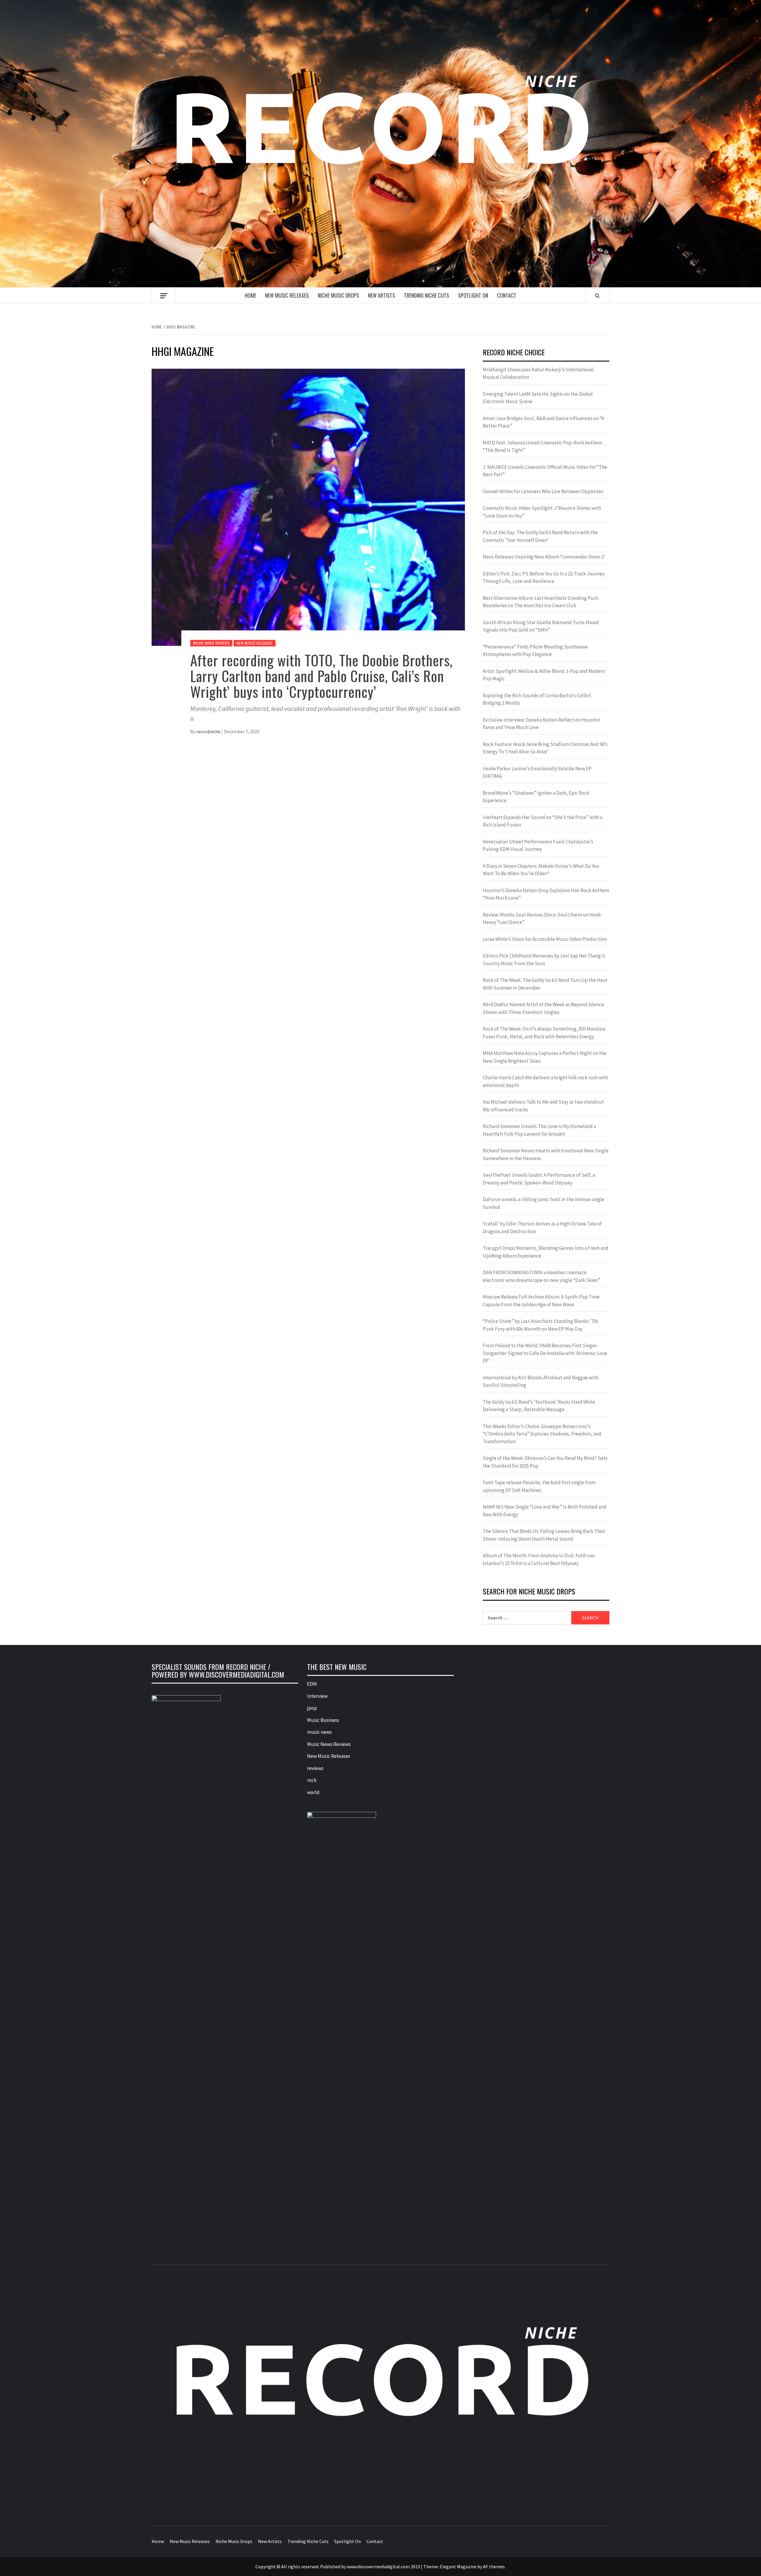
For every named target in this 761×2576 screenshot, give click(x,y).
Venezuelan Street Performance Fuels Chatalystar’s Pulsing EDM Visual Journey (538, 845)
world (313, 1792)
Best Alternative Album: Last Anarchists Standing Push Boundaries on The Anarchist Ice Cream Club (541, 602)
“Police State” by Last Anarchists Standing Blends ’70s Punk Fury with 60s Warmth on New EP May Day (540, 1325)
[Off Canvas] (164, 296)
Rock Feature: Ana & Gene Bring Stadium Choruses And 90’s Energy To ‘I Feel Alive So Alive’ (545, 748)
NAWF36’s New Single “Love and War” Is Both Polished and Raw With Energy (545, 1511)
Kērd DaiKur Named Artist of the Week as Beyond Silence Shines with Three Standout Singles (543, 1008)
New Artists (382, 295)
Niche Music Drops (338, 295)
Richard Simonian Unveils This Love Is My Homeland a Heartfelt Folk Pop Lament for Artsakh (539, 1130)
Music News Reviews (211, 643)
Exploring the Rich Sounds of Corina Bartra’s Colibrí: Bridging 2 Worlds (537, 699)
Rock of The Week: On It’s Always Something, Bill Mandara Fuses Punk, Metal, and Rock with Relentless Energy (544, 1033)
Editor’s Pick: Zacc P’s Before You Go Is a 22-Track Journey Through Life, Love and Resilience (544, 578)
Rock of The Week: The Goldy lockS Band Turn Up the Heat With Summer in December (545, 984)
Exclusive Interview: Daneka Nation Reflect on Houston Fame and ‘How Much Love (541, 724)
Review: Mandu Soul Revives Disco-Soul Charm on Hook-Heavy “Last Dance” (543, 919)
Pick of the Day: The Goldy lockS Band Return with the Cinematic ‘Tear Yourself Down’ (540, 536)
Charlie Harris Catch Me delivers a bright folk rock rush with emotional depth (545, 1081)
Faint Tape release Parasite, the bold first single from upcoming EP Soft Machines (539, 1486)
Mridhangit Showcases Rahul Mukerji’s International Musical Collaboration (538, 373)
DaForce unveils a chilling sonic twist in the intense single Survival (544, 1203)
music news (319, 1732)
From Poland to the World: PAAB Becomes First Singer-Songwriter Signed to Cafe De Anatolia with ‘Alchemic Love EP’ (545, 1353)
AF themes (494, 2566)
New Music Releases (287, 295)
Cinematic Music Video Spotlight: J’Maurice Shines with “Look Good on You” (542, 512)
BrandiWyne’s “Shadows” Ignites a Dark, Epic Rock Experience (536, 797)
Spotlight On (473, 295)
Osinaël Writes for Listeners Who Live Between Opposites (543, 491)
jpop (312, 1708)
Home (250, 295)
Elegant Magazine (458, 2566)
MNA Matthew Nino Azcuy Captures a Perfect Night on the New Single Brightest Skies (545, 1057)
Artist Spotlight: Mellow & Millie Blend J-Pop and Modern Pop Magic (544, 675)
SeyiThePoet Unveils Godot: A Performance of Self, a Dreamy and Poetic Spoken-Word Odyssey (539, 1179)
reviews (315, 1768)
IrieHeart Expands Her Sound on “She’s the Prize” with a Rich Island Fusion (543, 821)
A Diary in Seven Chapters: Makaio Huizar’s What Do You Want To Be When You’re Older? (541, 870)
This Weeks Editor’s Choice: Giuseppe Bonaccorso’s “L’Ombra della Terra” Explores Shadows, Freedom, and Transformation (542, 1434)
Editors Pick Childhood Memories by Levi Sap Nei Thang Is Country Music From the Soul (544, 960)
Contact (507, 295)
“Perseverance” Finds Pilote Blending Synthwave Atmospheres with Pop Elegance (535, 651)
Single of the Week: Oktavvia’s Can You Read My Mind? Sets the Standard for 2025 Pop (545, 1462)
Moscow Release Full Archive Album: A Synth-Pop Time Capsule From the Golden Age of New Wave (541, 1301)
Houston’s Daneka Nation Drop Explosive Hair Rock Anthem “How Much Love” (546, 894)
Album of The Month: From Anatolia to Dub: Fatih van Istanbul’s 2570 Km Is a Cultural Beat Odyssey (539, 1559)
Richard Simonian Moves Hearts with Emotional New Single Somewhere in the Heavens (546, 1154)
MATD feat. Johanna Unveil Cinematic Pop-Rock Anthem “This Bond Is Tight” (542, 447)
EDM (312, 1684)
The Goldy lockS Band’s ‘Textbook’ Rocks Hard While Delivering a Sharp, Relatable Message (539, 1406)
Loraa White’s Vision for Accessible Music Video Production (545, 939)
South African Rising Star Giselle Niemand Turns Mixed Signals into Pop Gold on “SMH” (541, 626)
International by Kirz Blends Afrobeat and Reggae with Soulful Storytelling (541, 1381)
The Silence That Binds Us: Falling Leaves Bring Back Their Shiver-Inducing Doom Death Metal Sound (544, 1535)
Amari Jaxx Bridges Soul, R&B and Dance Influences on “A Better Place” (543, 422)
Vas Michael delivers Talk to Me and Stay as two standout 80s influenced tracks (543, 1106)
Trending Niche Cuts (427, 295)
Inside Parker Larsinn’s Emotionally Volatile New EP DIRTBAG (537, 772)
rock (312, 1780)
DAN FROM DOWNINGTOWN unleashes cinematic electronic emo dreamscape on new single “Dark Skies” (541, 1276)
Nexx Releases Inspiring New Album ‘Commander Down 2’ (544, 557)
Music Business (323, 1720)
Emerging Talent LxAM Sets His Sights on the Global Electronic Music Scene (538, 398)
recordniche (209, 731)
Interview (317, 1696)
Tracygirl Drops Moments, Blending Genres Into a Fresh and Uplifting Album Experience (546, 1252)
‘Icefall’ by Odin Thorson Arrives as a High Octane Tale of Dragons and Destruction (542, 1228)
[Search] (597, 296)
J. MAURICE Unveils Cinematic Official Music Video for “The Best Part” (545, 471)
